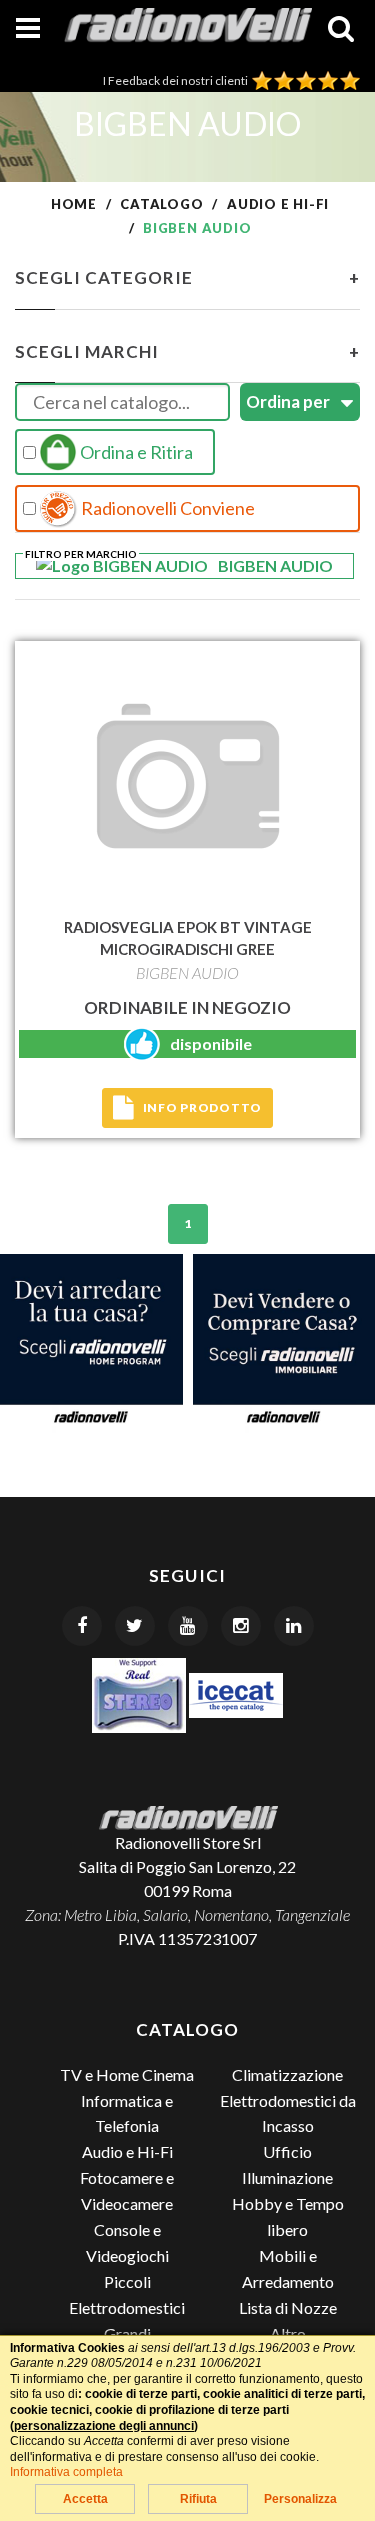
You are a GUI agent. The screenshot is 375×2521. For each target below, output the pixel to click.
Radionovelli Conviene (166, 508)
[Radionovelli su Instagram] (241, 1626)
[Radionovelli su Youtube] (188, 1626)
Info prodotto (202, 1107)
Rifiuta (198, 2499)
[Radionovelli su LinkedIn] (294, 1626)
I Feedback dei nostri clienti (177, 80)
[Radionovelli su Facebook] (82, 1626)
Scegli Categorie (187, 277)
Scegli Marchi (187, 351)
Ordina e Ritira (135, 452)
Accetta (85, 2499)
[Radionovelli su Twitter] (135, 1626)
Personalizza (300, 2499)
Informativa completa (66, 2472)
